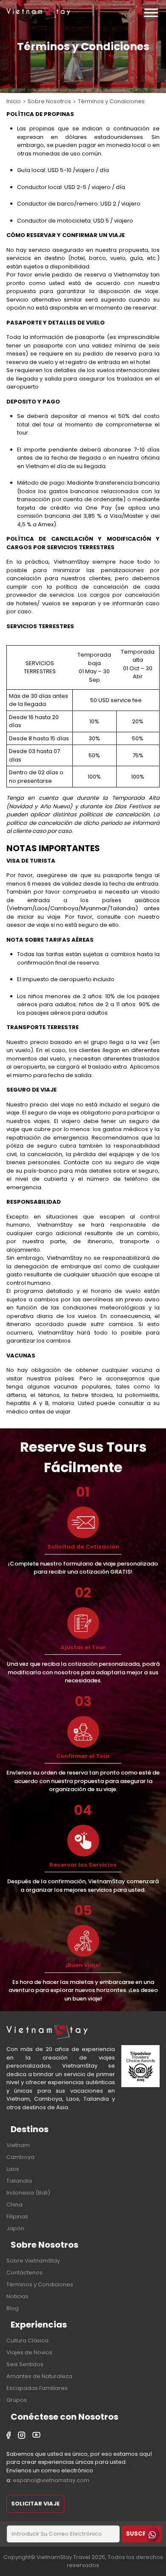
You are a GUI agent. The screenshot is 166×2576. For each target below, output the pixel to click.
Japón (15, 2228)
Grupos (17, 2400)
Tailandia (19, 2181)
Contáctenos (24, 2273)
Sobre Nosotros (49, 101)
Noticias (17, 2296)
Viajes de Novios (29, 2352)
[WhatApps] (152, 2535)
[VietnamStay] (47, 2031)
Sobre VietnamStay (33, 2261)
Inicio (14, 101)
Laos (13, 2169)
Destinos (30, 2129)
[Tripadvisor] (140, 2067)
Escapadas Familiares (37, 2388)
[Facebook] (9, 2436)
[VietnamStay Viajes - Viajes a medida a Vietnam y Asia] (38, 13)
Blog (13, 2308)
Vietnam (18, 2145)
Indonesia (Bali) (28, 2193)
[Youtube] (36, 2436)
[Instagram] (22, 2436)
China (14, 2205)
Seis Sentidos (25, 2364)
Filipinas (17, 2216)
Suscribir (142, 2534)
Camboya (20, 2157)
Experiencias (39, 2325)
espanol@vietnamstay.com (51, 2480)
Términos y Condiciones (40, 2284)
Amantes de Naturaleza (39, 2376)
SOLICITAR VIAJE (35, 2504)
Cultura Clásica (27, 2340)
